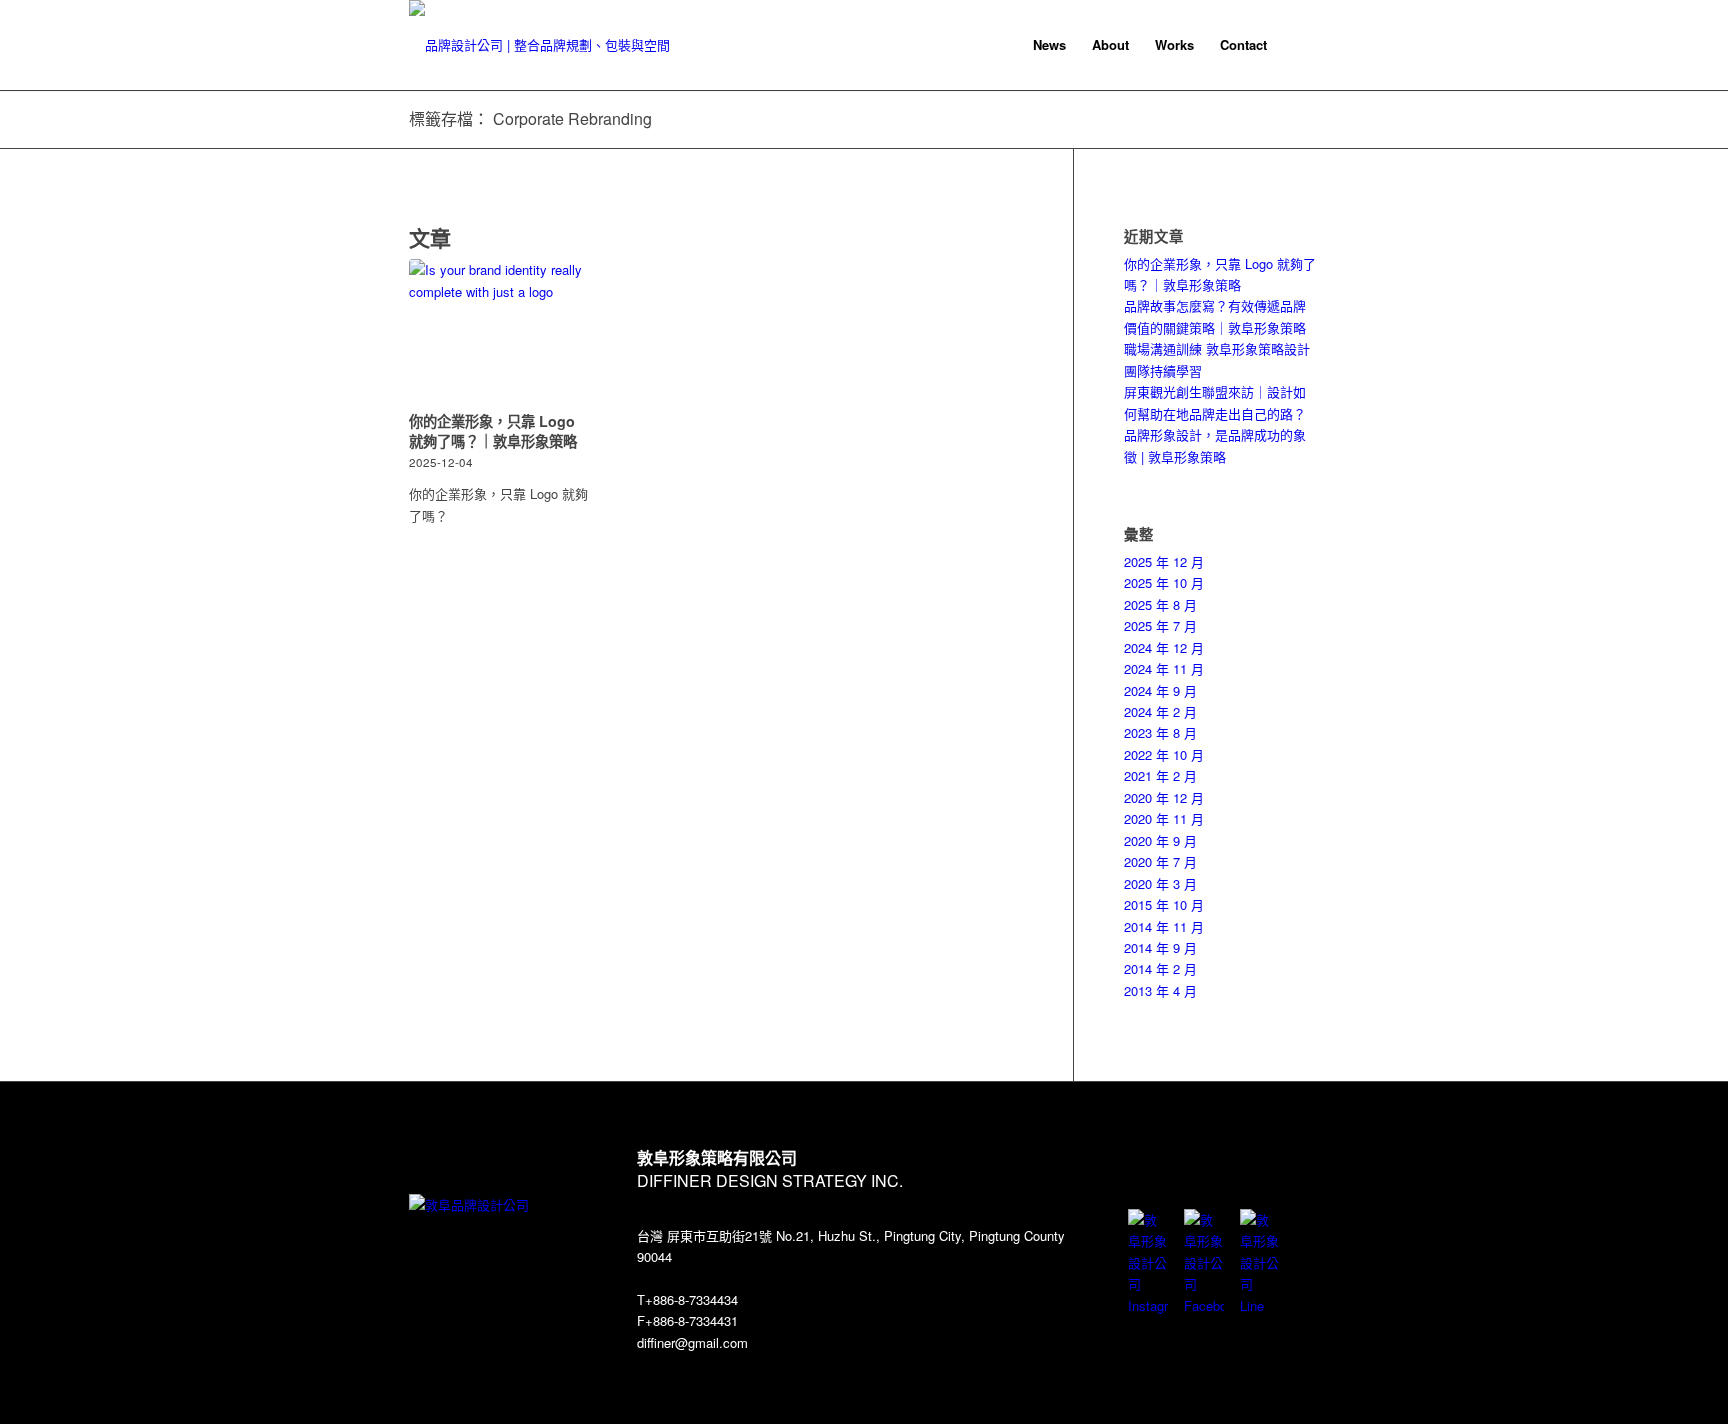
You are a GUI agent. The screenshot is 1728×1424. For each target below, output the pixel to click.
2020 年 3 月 (1160, 883)
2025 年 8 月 (1160, 604)
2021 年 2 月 (1160, 775)
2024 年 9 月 (1160, 690)
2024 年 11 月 (1164, 668)
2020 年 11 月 (1164, 818)
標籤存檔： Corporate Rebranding (530, 118)
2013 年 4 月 (1160, 990)
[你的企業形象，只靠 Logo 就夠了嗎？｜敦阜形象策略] (499, 332)
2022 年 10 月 (1164, 754)
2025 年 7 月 (1160, 625)
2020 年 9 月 (1160, 840)
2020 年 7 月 (1160, 861)
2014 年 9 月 (1160, 947)
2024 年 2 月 (1160, 711)
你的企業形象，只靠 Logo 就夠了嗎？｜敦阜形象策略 (493, 431)
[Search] (1299, 45)
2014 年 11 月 (1164, 926)
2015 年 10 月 (1164, 904)
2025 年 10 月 (1164, 582)
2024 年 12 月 (1164, 647)
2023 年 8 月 (1160, 732)
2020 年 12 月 (1164, 797)
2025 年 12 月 (1164, 561)
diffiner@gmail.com (692, 1342)
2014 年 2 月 (1160, 968)
